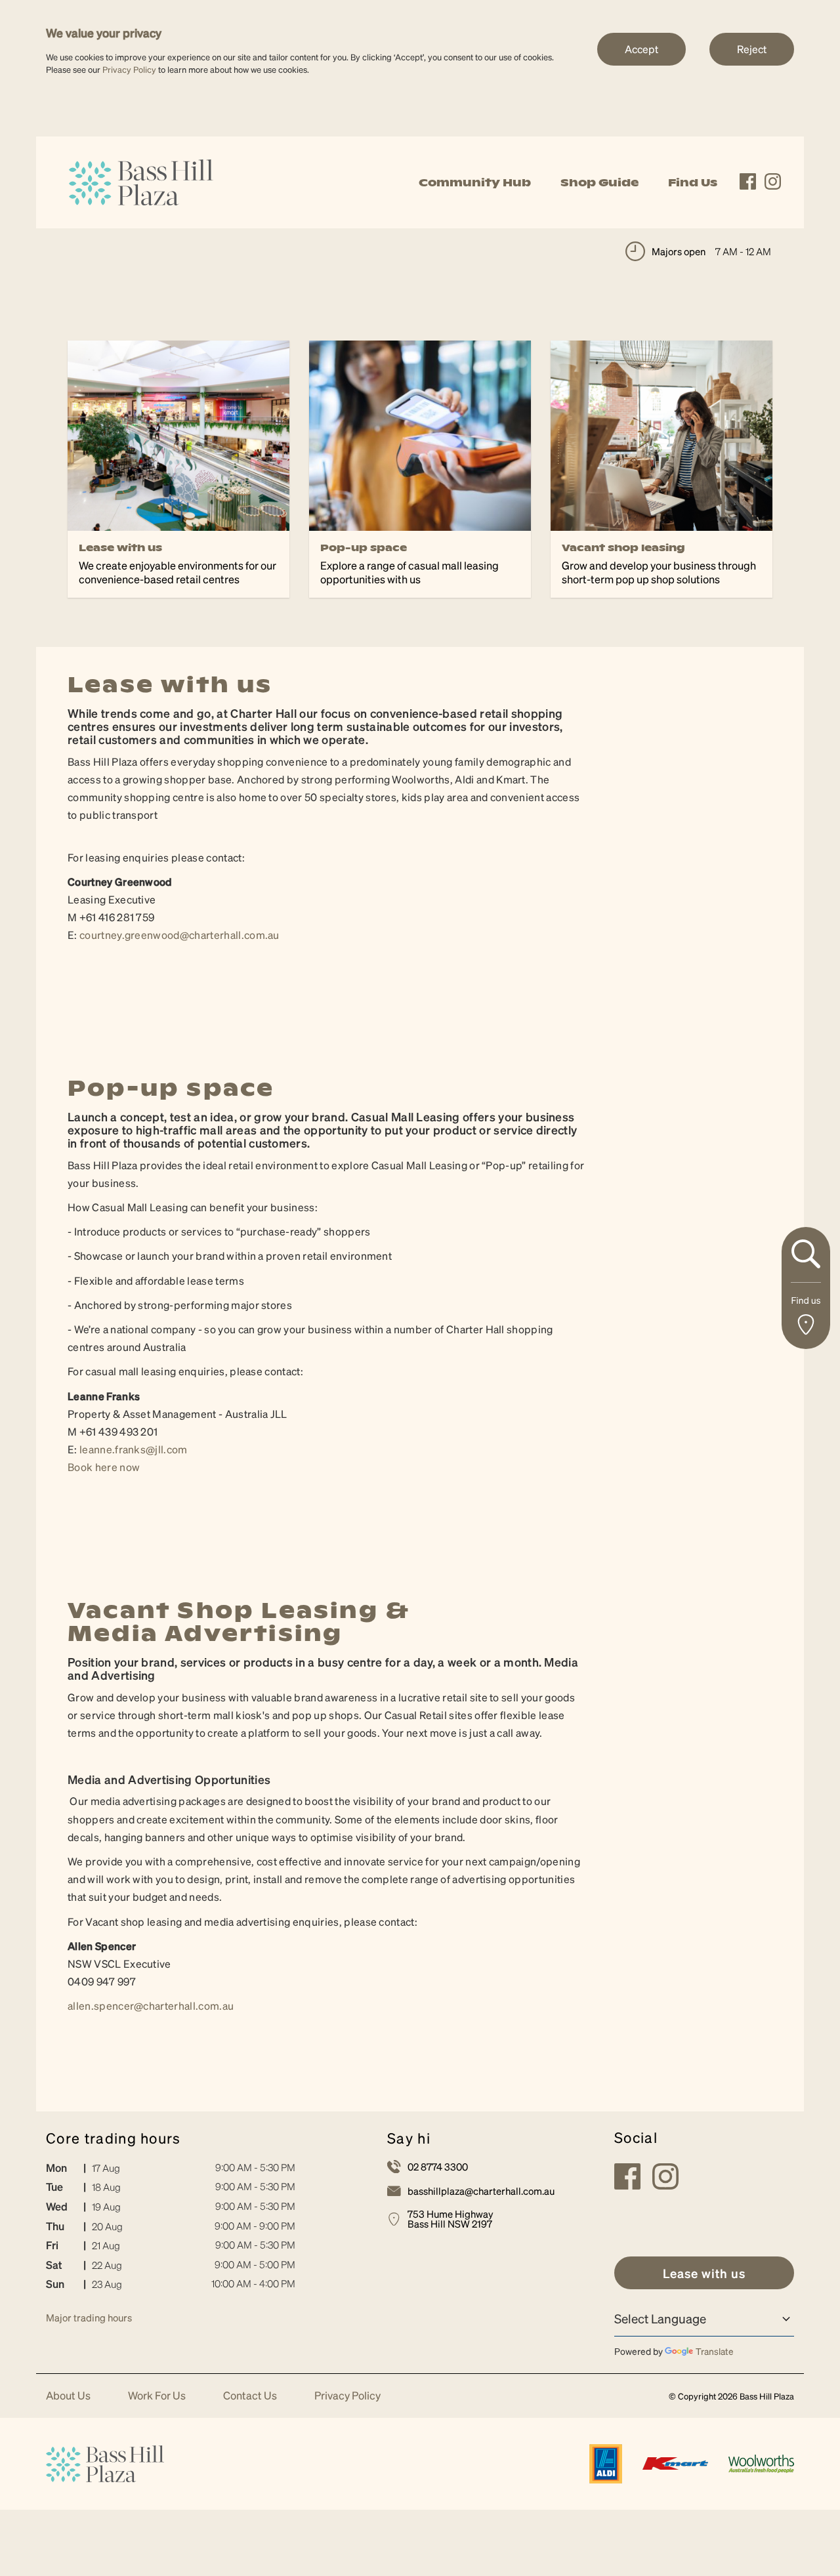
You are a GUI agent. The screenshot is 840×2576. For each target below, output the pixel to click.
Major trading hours (89, 2317)
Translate (715, 2351)
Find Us (693, 182)
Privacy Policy (129, 69)
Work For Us (157, 2396)
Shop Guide (599, 182)
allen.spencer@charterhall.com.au (151, 2005)
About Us (68, 2396)
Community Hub (475, 182)
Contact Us (250, 2396)
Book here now (104, 1467)
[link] (141, 181)
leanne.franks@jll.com (134, 1449)
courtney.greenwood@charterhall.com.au (180, 935)
